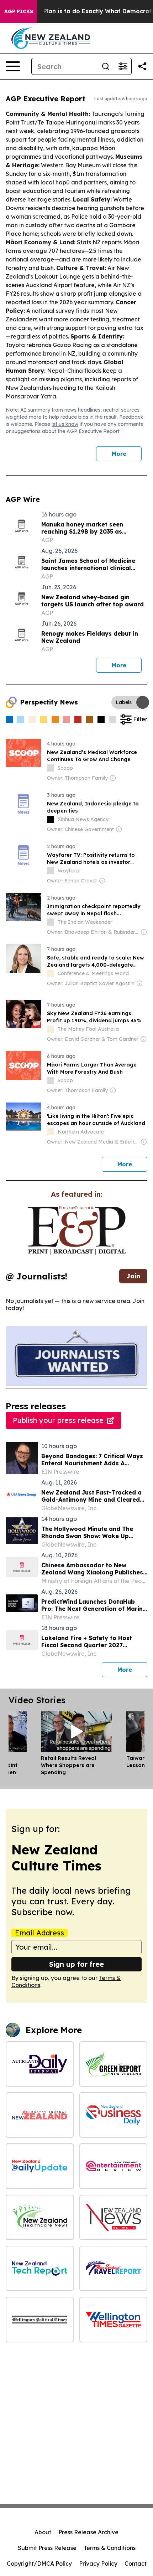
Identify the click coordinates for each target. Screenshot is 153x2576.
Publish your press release (58, 1420)
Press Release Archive (88, 2532)
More (119, 454)
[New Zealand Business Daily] (113, 2115)
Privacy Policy (98, 2564)
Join (133, 1276)
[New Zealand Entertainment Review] (113, 2166)
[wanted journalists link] (77, 1231)
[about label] (51, 768)
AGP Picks (19, 11)
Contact (136, 2564)
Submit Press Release (47, 2548)
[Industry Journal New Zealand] (40, 2115)
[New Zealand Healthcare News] (40, 2217)
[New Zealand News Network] (113, 2217)
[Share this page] (142, 66)
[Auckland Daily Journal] (40, 2064)
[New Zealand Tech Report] (40, 2268)
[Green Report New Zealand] (113, 2064)
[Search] (106, 66)
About (43, 2532)
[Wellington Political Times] (40, 2319)
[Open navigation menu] (13, 66)
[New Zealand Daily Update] (40, 2166)
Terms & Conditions (110, 2548)
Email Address (39, 1933)
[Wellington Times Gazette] (113, 2319)
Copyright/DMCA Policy (39, 2564)
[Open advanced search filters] (123, 66)
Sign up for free (76, 1964)
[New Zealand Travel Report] (113, 2268)
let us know (65, 424)
